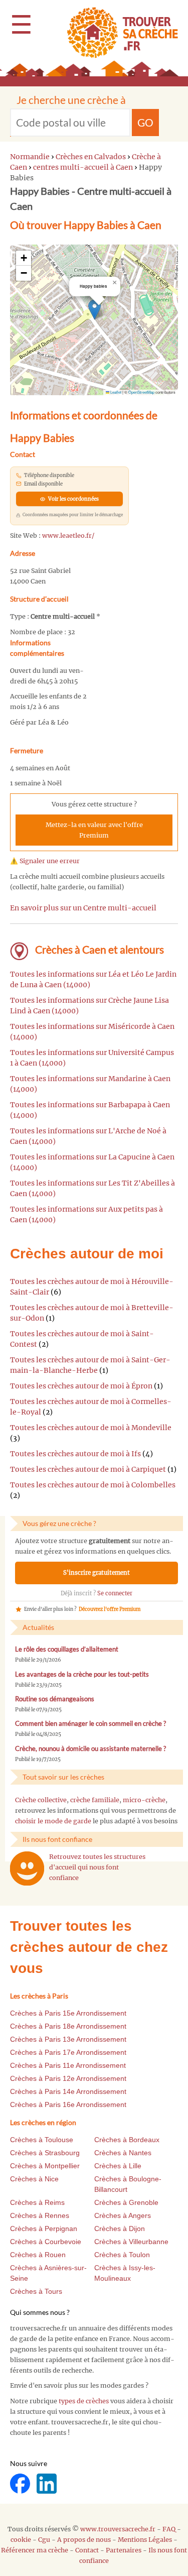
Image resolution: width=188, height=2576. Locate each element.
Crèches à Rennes (40, 2215)
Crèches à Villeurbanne (131, 2242)
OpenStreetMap (141, 392)
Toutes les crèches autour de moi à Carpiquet (88, 1469)
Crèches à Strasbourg (45, 2153)
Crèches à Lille (118, 2166)
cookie (21, 2540)
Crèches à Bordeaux (127, 2140)
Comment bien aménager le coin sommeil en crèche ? (90, 1724)
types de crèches (84, 2401)
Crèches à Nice (34, 2179)
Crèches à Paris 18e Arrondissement (68, 2026)
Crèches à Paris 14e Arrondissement (68, 2091)
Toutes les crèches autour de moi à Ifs (75, 1454)
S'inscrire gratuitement (97, 1573)
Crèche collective (41, 1800)
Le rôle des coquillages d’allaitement (67, 1649)
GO (145, 122)
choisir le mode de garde (53, 1821)
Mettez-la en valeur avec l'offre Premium (94, 830)
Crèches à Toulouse (42, 2140)
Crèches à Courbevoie (46, 2242)
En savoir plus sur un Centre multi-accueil (83, 908)
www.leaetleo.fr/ (68, 536)
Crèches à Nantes (123, 2153)
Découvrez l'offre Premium (110, 1609)
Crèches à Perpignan (44, 2229)
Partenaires (124, 2550)
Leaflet (115, 392)
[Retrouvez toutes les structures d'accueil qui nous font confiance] (27, 1868)
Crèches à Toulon (122, 2255)
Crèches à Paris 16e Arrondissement (68, 2104)
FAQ (169, 2529)
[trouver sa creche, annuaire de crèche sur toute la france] (119, 32)
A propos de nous (84, 2540)
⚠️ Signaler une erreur (45, 861)
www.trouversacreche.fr (118, 2529)
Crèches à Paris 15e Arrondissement (68, 2013)
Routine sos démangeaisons (55, 1699)
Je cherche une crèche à (71, 100)
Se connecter (115, 1593)
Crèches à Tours (36, 2291)
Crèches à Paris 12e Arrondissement (68, 2078)
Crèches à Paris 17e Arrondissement (68, 2052)
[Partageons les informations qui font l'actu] (21, 2483)
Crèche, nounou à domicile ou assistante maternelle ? (90, 1749)
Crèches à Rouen (38, 2255)
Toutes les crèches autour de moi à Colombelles (93, 1485)
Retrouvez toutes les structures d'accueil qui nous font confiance (97, 1867)
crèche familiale (95, 1800)
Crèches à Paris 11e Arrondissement (68, 2065)
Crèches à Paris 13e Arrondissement (68, 2039)
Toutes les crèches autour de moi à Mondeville (91, 1428)
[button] (95, 310)
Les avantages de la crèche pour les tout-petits (82, 1674)
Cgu (44, 2540)
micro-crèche (144, 1800)
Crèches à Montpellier (45, 2166)
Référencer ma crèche (35, 2550)
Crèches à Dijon (120, 2229)
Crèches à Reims (37, 2202)
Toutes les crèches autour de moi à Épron (81, 1386)
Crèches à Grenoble (126, 2202)
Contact (87, 2550)
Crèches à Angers (123, 2215)
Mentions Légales (145, 2540)
